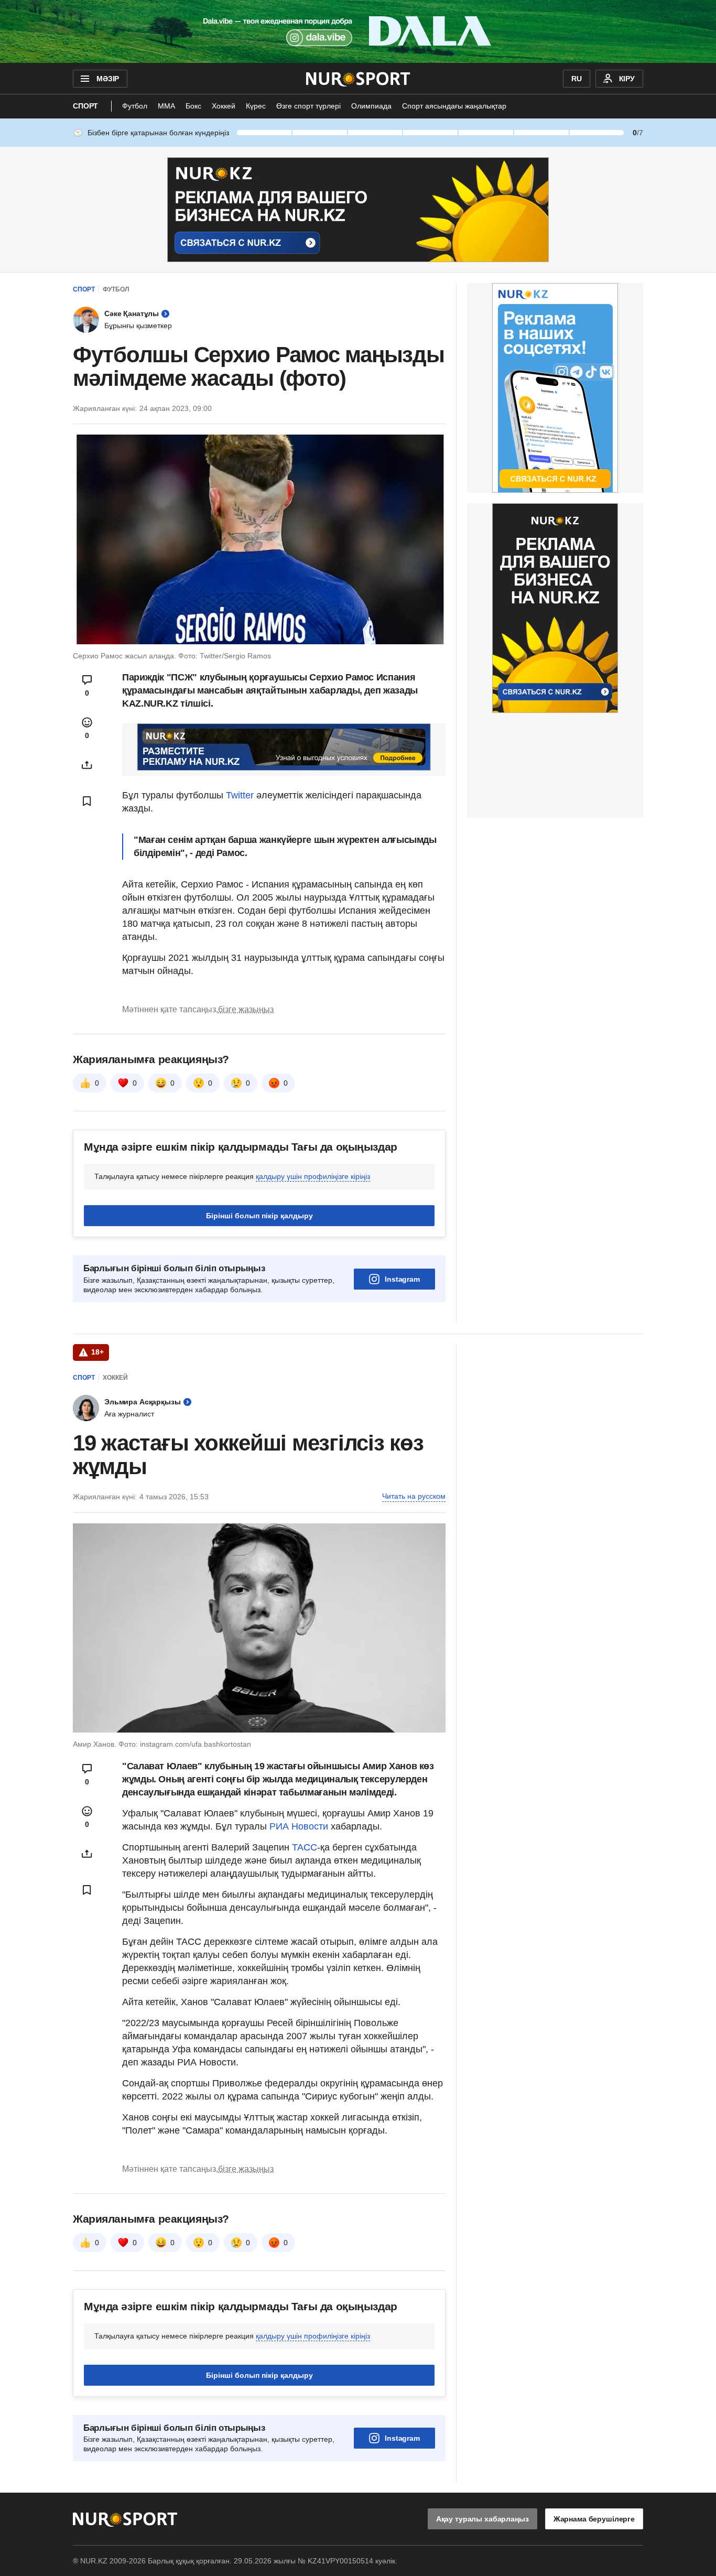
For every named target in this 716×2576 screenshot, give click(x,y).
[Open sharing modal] (87, 765)
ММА (166, 106)
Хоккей (224, 106)
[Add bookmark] (87, 801)
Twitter (240, 795)
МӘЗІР (108, 79)
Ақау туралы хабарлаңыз (482, 2519)
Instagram (402, 1279)
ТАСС (305, 1847)
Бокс (193, 106)
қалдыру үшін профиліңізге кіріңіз (313, 1176)
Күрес (256, 106)
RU (577, 79)
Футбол (135, 106)
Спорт (85, 106)
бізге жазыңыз (246, 1009)
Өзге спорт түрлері (308, 106)
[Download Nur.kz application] (358, 31)
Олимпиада (371, 106)
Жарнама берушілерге (594, 2519)
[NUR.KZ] (358, 79)
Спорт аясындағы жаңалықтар (454, 106)
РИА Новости (300, 1826)
